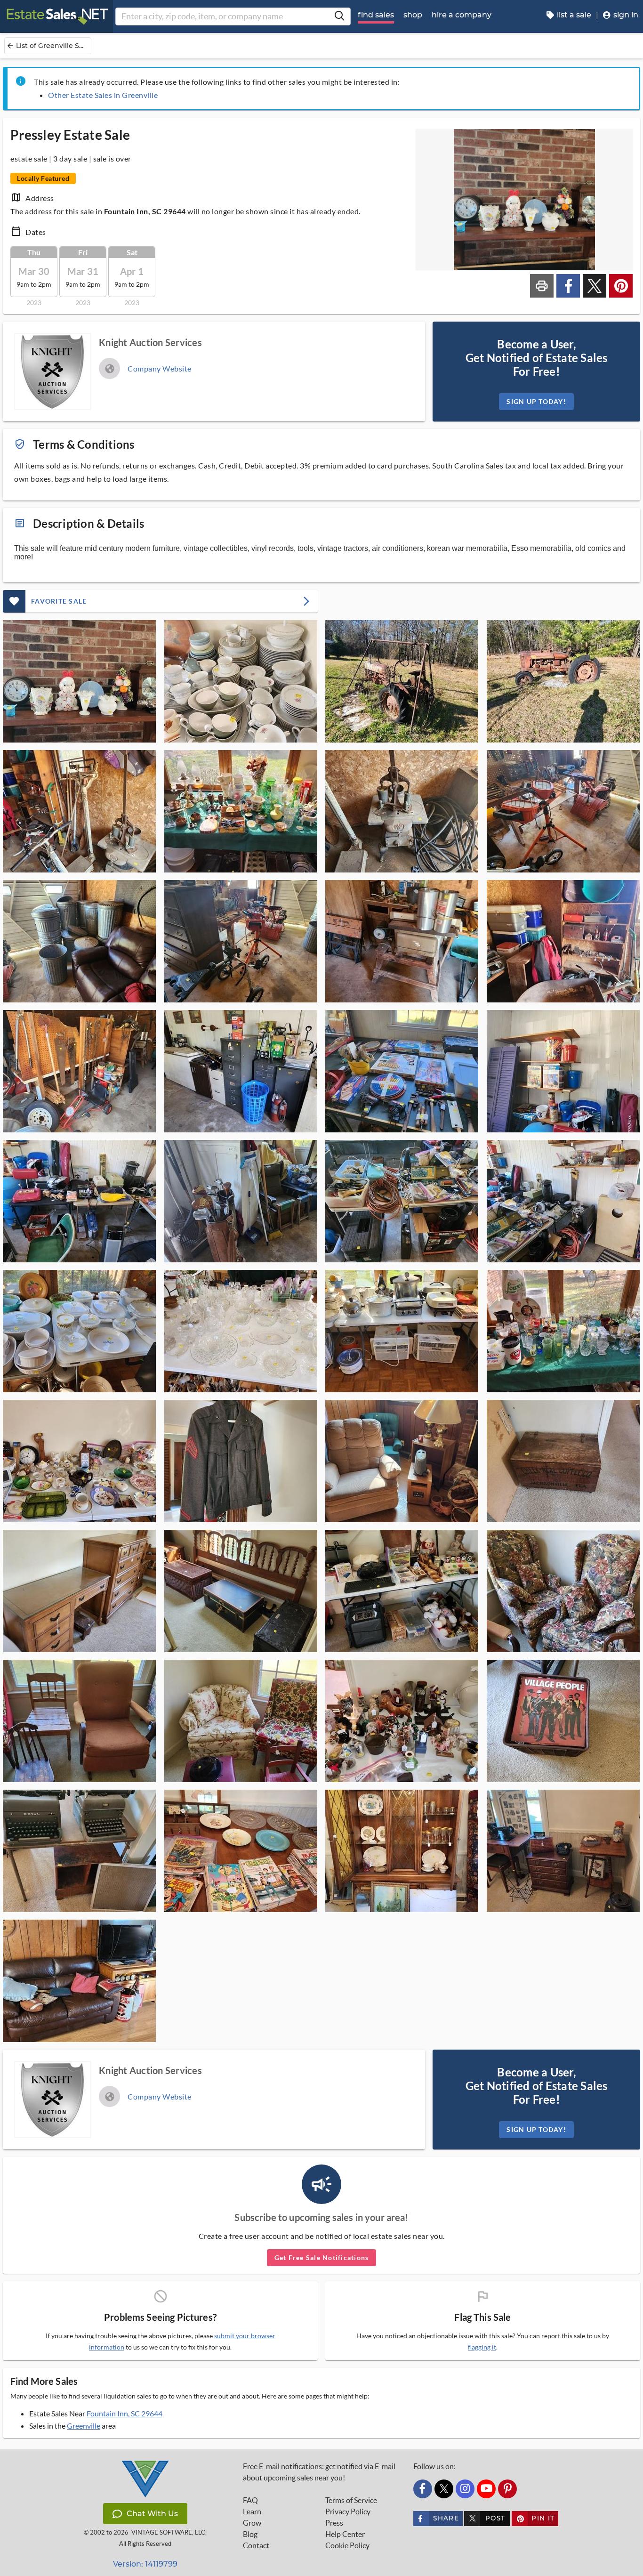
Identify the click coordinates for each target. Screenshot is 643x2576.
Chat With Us (152, 2514)
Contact (256, 2545)
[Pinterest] (507, 2489)
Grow (252, 2523)
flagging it (482, 2347)
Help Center (345, 2534)
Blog (250, 2534)
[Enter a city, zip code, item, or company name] (339, 16)
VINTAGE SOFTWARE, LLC (168, 2532)
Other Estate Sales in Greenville (103, 95)
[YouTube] (486, 2489)
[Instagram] (465, 2489)
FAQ (250, 2500)
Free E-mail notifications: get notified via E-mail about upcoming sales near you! (319, 2472)
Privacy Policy (348, 2511)
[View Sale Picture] (79, 681)
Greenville (84, 2426)
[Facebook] (423, 2489)
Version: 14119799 (145, 2564)
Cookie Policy (347, 2545)
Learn (252, 2511)
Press (334, 2523)
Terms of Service (351, 2500)
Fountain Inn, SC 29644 (125, 2413)
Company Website (160, 368)
